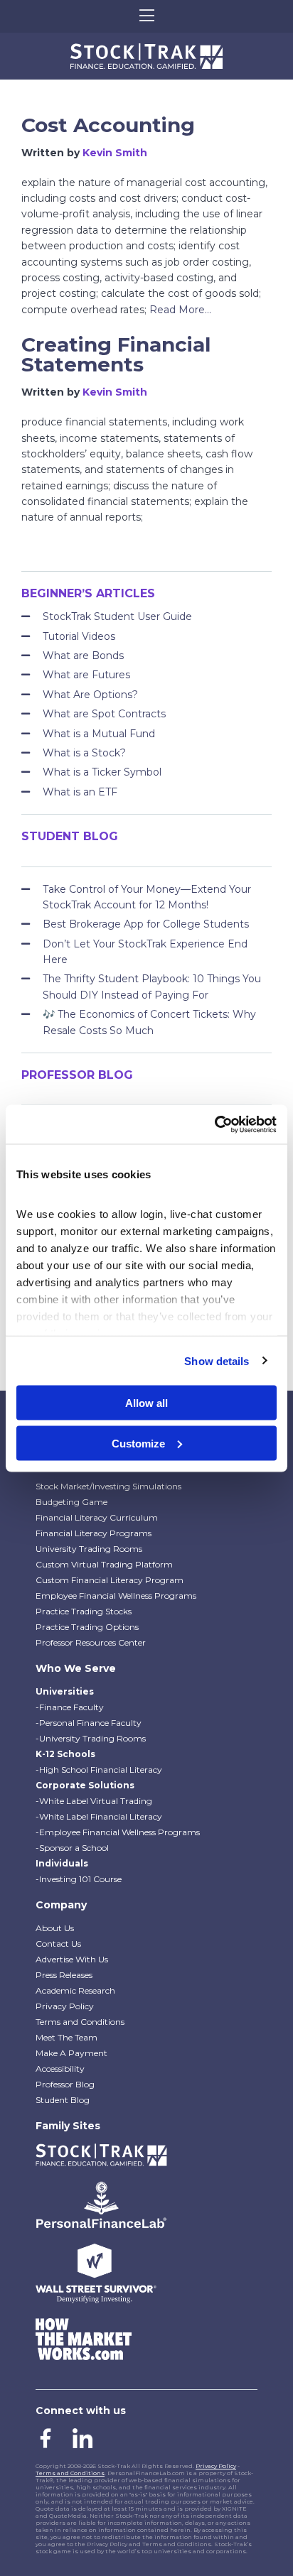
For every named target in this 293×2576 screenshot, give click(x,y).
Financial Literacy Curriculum (97, 1517)
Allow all (146, 1403)
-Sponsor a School (72, 1848)
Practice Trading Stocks (84, 1611)
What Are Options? (90, 695)
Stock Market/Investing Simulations (108, 1486)
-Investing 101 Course (79, 1879)
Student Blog (63, 2100)
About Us (55, 1928)
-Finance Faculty (70, 1707)
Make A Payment (71, 2053)
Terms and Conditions (80, 2022)
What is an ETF (80, 792)
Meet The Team (66, 2037)
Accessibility (60, 2069)
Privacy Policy (65, 2006)
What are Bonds (83, 656)
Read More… (180, 310)
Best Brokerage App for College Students (146, 924)
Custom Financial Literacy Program (110, 1580)
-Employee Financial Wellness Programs (118, 1832)
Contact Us (58, 1944)
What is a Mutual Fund (99, 734)
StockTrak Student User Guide (117, 616)
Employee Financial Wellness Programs (116, 1596)
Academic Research (75, 1990)
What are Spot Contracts (104, 714)
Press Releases (64, 1975)
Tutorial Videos (79, 636)
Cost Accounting (108, 125)
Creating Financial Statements (116, 354)
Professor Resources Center (91, 1642)
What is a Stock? (84, 753)
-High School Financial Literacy (99, 1770)
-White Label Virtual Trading (94, 1801)
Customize (138, 1443)
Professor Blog (65, 2084)
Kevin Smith (115, 153)
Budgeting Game (71, 1502)
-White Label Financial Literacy (99, 1816)
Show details (217, 1360)
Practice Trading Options (87, 1627)
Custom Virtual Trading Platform (104, 1564)
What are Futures (86, 675)
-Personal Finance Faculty (89, 1723)
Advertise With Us (72, 1959)
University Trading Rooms (89, 1549)
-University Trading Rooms (91, 1738)
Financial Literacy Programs (94, 1533)
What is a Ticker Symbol (102, 772)
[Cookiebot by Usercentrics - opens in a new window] (214, 1124)
